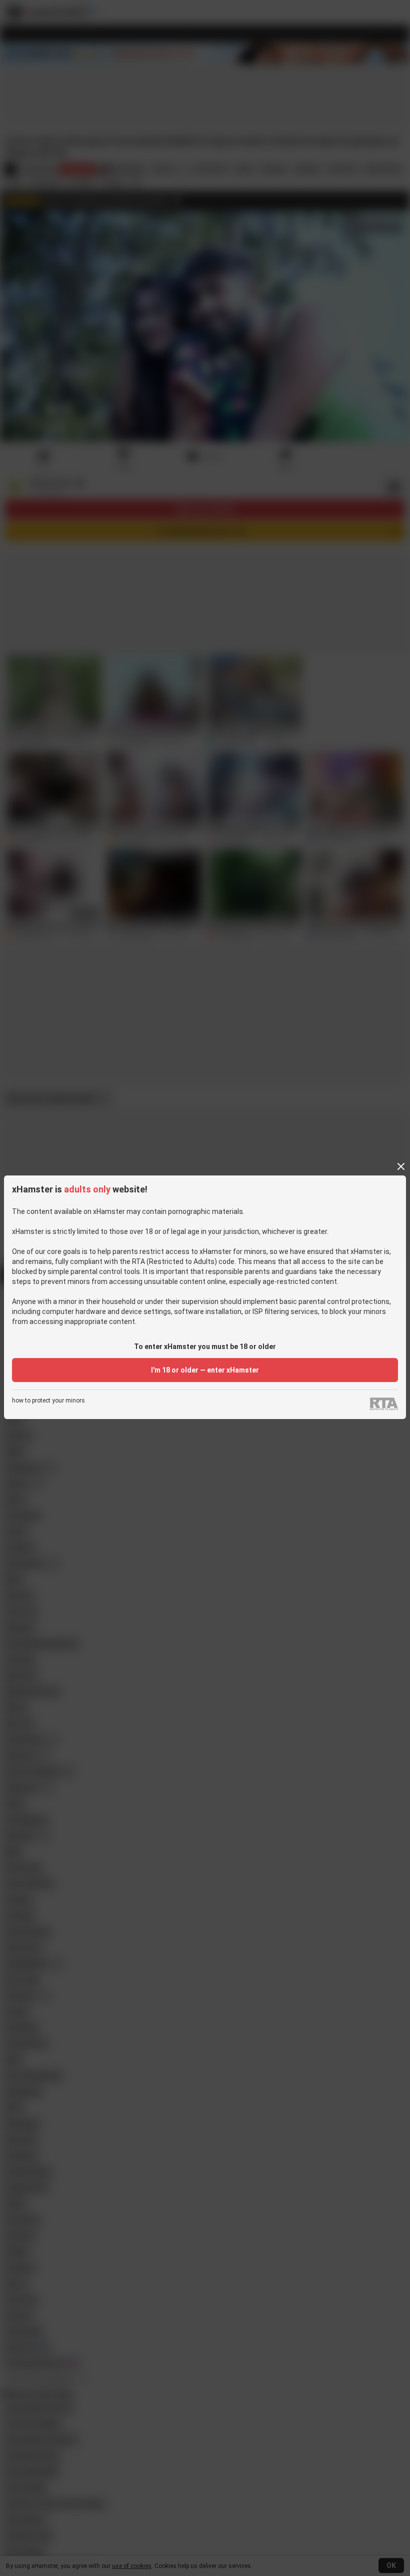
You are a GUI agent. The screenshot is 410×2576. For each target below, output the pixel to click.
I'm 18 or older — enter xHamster (205, 1370)
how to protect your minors (48, 1401)
